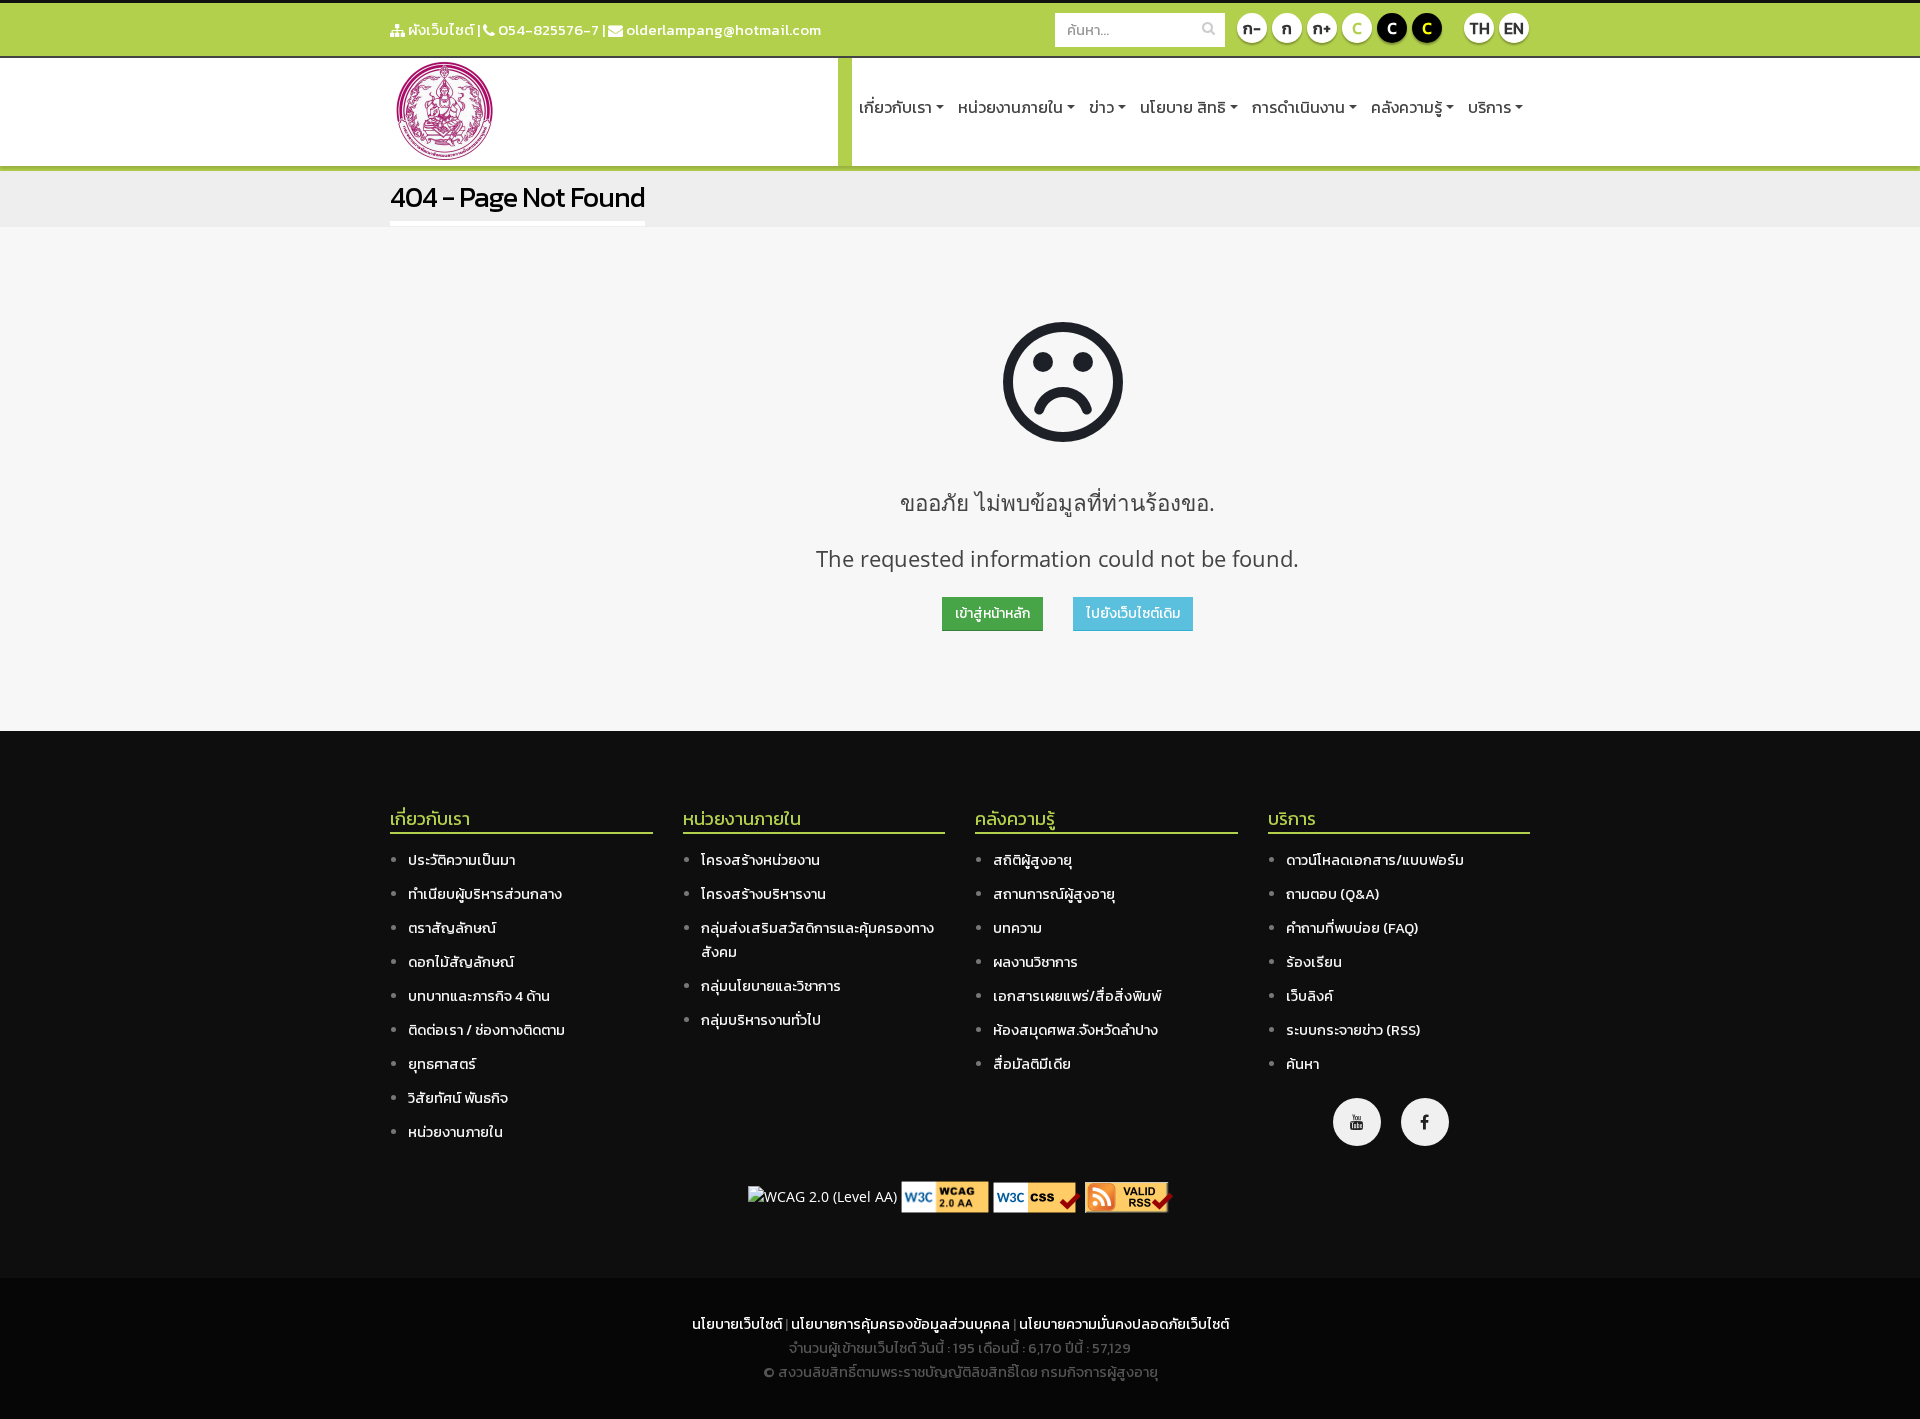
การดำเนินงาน (1298, 107)
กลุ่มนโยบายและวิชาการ (771, 986)
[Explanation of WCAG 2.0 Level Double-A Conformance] (945, 1195)
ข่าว (1101, 107)
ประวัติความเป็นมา (461, 860)
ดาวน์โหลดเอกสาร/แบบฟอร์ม (1375, 860)
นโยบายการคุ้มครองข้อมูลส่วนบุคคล (902, 1324)
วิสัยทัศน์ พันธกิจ (458, 1098)
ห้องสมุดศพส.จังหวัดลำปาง (1075, 1030)
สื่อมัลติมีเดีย (1032, 1064)
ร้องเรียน (1314, 962)
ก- (1252, 28)
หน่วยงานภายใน (1010, 107)
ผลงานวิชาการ (1035, 962)
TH (1479, 28)
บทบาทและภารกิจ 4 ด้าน (479, 996)
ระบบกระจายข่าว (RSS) (1353, 1030)
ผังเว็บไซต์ (439, 29)
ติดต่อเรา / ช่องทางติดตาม (486, 1030)
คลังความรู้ (1406, 107)
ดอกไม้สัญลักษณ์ (461, 962)
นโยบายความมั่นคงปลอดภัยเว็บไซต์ (1124, 1324)
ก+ (1322, 28)
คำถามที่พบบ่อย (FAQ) (1352, 928)
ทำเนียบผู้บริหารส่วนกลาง (485, 894)
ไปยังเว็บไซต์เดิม (1133, 613)
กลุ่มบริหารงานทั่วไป (761, 1020)
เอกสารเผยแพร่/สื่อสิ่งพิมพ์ (1077, 996)
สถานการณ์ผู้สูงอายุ (1054, 894)
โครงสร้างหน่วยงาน (760, 860)
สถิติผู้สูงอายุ (1032, 860)
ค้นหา (1302, 1064)
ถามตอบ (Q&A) (1332, 894)
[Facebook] (1425, 1122)
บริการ (1489, 107)
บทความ (1017, 928)
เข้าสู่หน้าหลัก (992, 613)
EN (1514, 28)
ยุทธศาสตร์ (442, 1064)
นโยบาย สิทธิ (1183, 107)
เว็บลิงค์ (1309, 996)
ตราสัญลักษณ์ (452, 928)
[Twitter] (1357, 1122)
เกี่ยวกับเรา (895, 107)
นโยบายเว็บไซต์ (738, 1324)
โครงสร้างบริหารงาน (763, 894)
